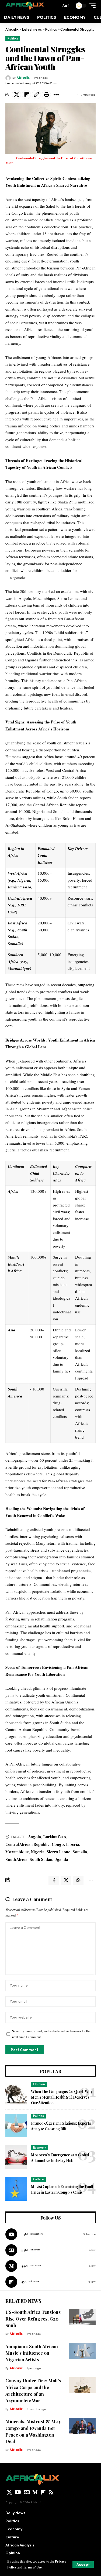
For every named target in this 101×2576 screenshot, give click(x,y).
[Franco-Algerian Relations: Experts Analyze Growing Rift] (16, 2125)
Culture (39, 2179)
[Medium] (50, 2266)
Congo (58, 1844)
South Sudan (41, 1859)
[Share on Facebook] (54, 1880)
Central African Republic (27, 1844)
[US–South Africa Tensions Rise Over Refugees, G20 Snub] (82, 2317)
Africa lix (23, 78)
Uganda (61, 1859)
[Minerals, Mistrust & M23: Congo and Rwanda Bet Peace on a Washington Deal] (82, 2426)
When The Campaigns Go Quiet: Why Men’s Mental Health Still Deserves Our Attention (62, 2097)
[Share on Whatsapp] (78, 1880)
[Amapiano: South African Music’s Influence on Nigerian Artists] (82, 2351)
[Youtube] (50, 2234)
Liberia (73, 1844)
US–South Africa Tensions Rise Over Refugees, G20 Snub (33, 2319)
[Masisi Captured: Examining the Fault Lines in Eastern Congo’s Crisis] (16, 2189)
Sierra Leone (58, 1852)
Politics (13, 38)
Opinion (39, 2084)
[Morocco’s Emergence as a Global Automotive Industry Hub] (16, 2157)
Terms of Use (32, 2567)
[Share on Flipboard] (26, 95)
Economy (40, 2148)
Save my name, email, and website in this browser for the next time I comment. (51, 2034)
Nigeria (38, 1852)
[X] (9, 2492)
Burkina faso (55, 1837)
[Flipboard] (50, 2282)
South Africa (16, 1859)
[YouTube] (18, 2492)
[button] (83, 2564)
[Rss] (51, 2492)
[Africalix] (25, 6)
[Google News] (50, 2250)
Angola (35, 1837)
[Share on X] (16, 95)
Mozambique (17, 1852)
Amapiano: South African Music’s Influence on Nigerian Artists (32, 2353)
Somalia (80, 1852)
